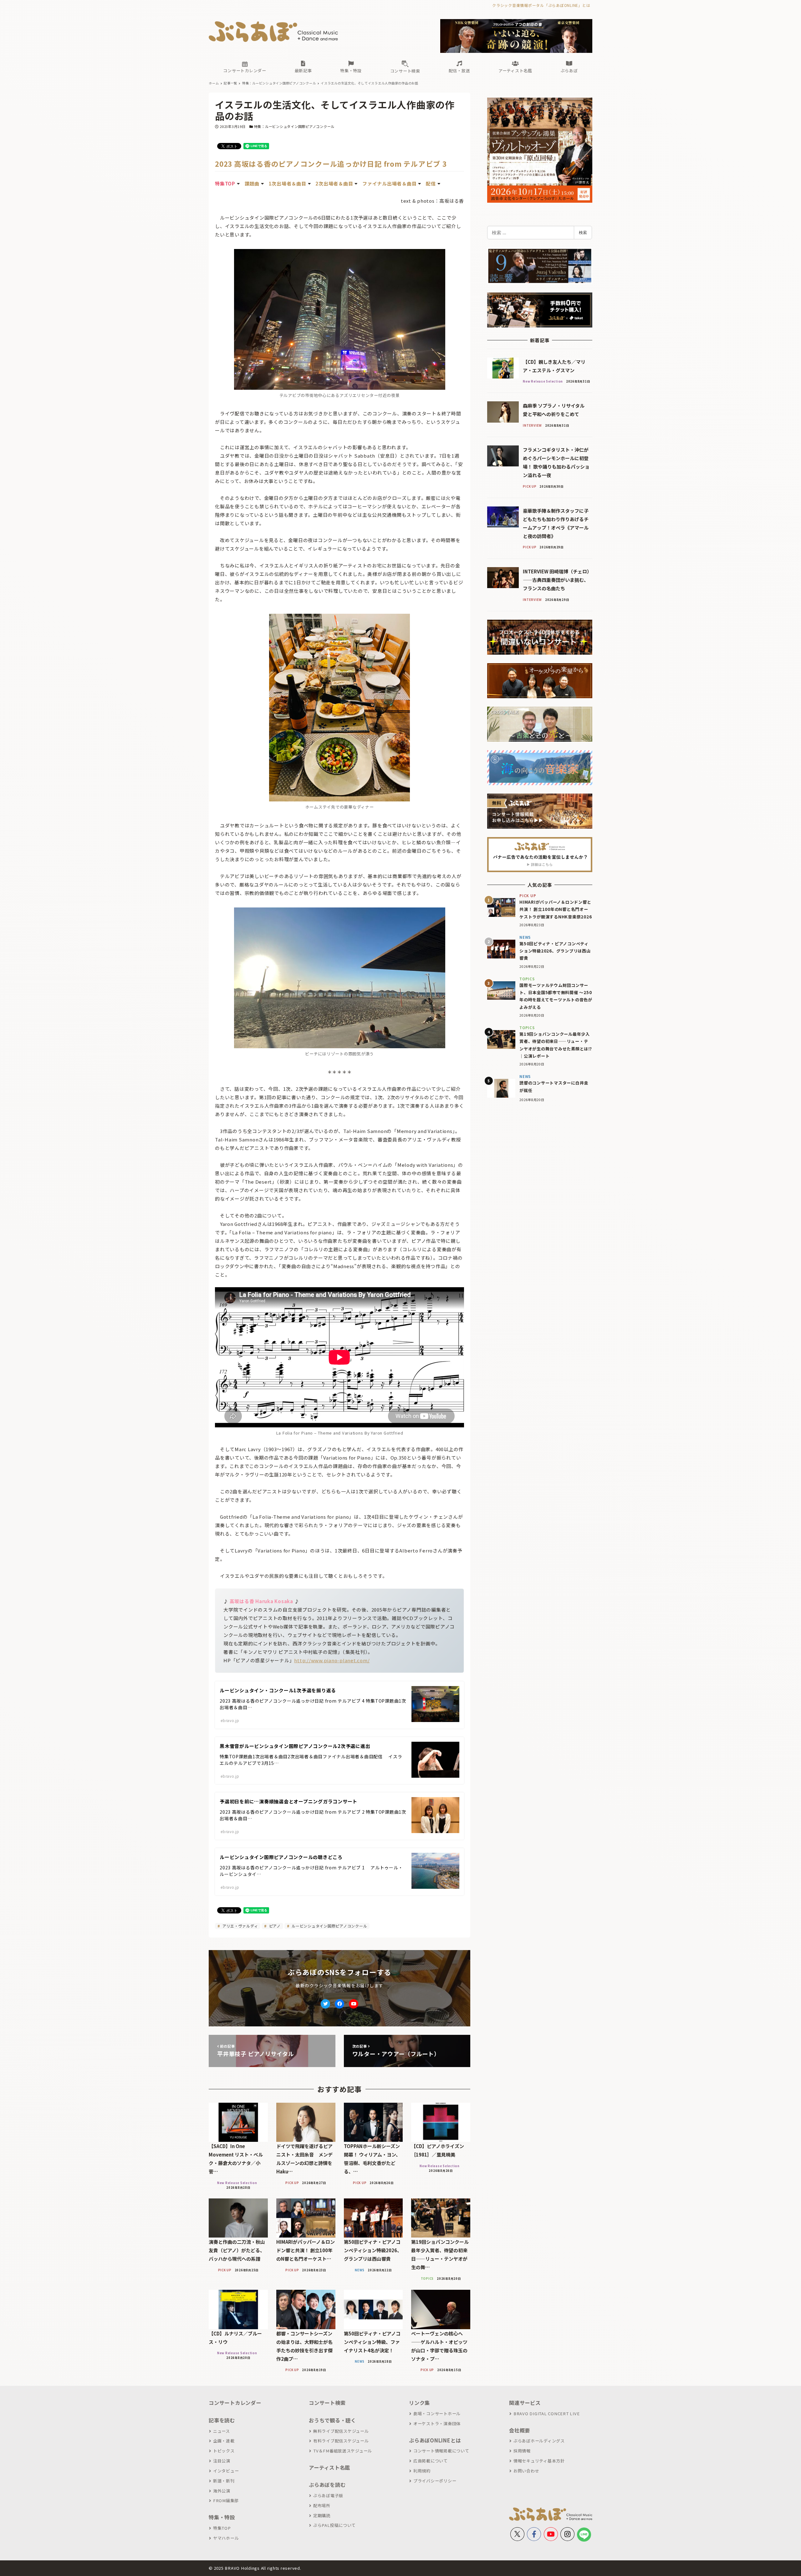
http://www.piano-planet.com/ (332, 1660)
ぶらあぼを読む (327, 2485)
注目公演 (222, 2461)
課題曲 (252, 183)
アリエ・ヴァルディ (240, 1926)
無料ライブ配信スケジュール (341, 2431)
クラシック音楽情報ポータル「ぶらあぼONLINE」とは (541, 5)
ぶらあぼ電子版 (328, 2495)
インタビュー (226, 2471)
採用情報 (522, 2451)
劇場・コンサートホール (437, 2413)
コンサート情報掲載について (441, 2451)
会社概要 (520, 2430)
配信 (431, 183)
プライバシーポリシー (435, 2481)
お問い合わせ (526, 2471)
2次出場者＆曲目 (334, 183)
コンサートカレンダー (235, 2403)
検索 (583, 232)
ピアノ (274, 1926)
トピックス (224, 2451)
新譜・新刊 (224, 2481)
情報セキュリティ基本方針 (539, 2461)
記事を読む (222, 2420)
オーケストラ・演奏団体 (437, 2424)
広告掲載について (431, 2461)
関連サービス (525, 2403)
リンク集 (419, 2403)
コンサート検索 (327, 2403)
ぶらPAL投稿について (334, 2525)
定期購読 (322, 2515)
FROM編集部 (226, 2500)
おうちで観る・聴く (332, 2420)
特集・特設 (222, 2517)
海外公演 (222, 2491)
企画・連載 (224, 2441)
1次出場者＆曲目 (288, 183)
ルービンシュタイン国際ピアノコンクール (329, 1926)
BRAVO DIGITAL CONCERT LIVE (546, 2413)
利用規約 (422, 2471)
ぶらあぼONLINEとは (435, 2440)
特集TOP (222, 2528)
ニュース (222, 2431)
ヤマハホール (226, 2538)
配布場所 (322, 2505)
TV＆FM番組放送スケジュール (343, 2451)
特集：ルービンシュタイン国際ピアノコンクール (294, 126)
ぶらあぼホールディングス (539, 2441)
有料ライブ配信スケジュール (341, 2441)
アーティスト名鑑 (329, 2467)
